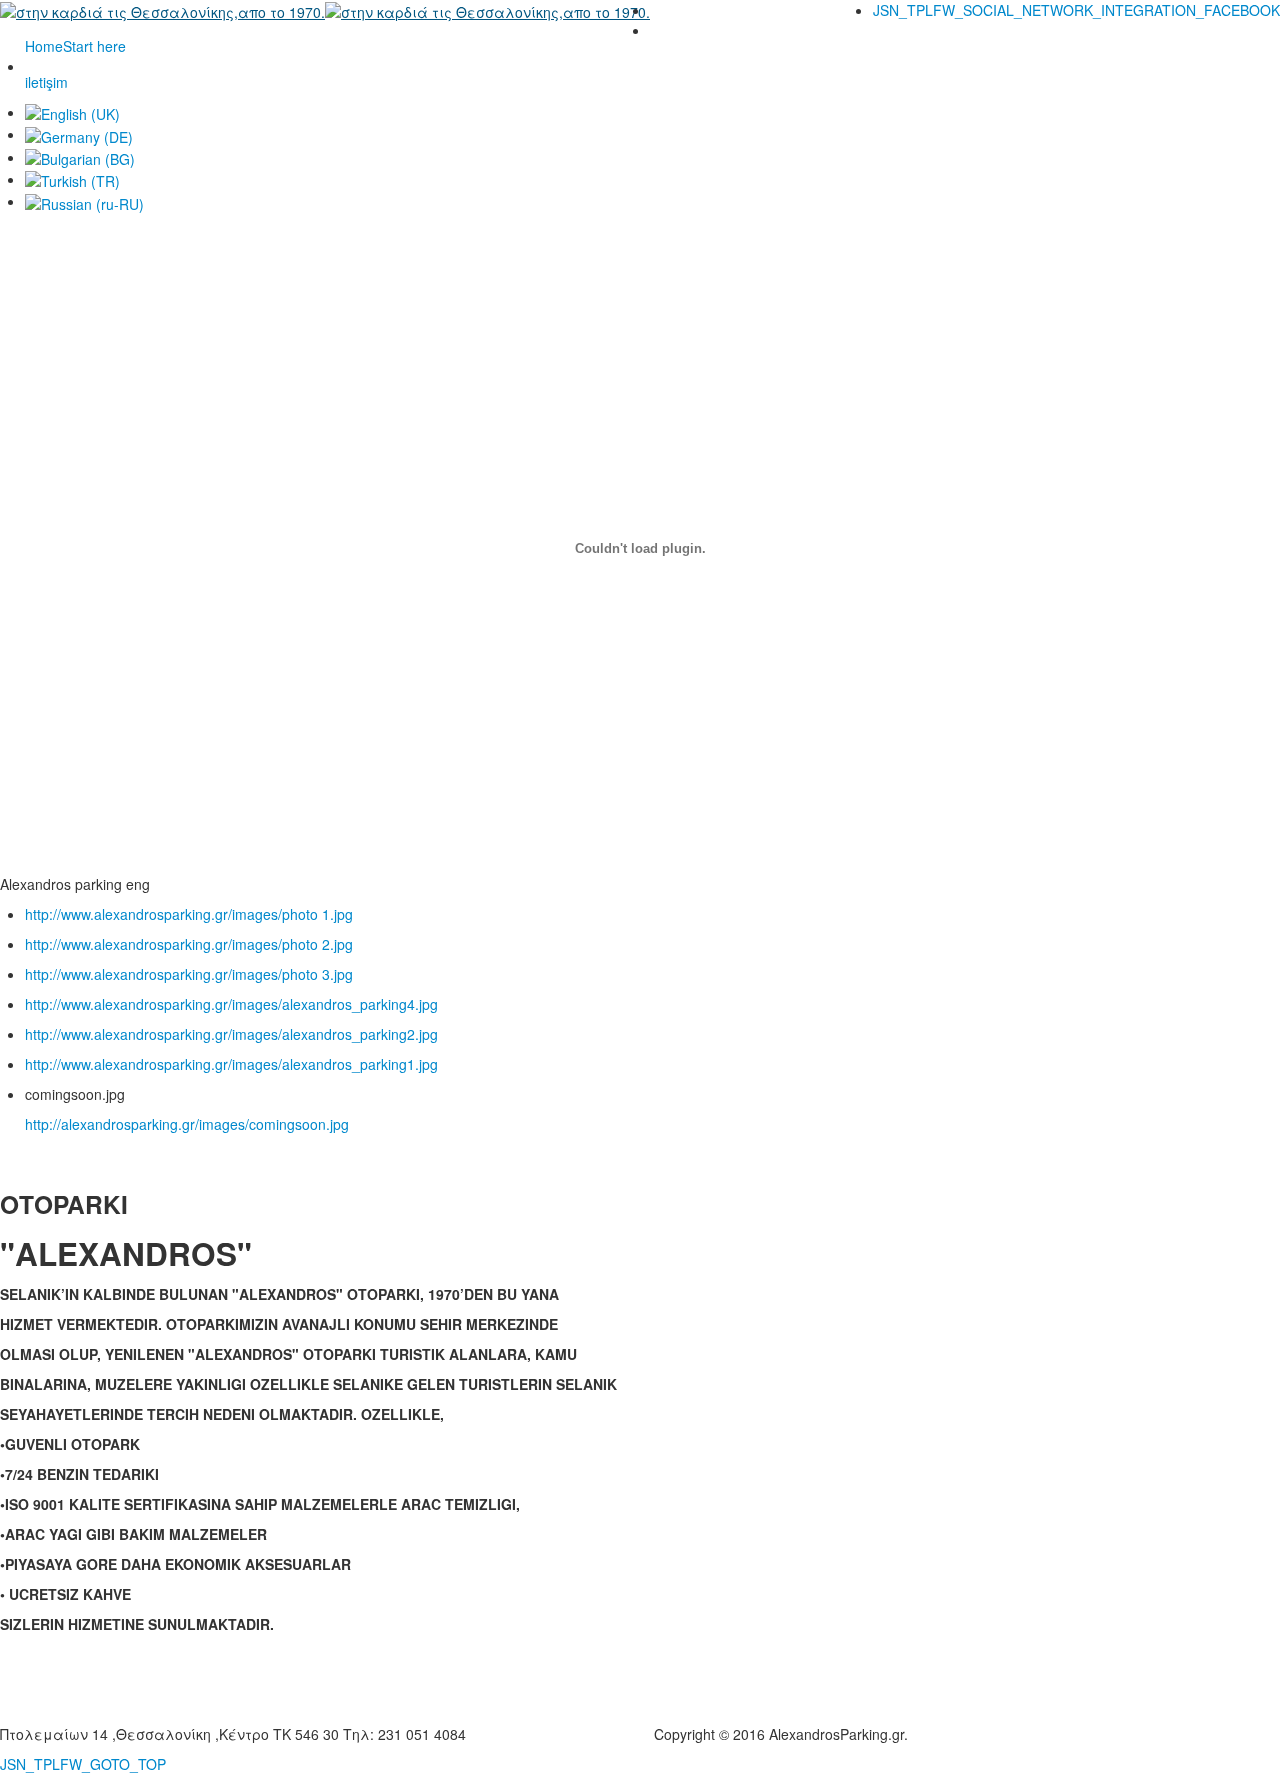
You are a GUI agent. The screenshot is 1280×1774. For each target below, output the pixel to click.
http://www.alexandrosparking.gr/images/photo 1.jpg (189, 914)
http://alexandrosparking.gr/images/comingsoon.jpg (187, 1124)
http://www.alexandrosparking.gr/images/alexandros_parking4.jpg (231, 1004)
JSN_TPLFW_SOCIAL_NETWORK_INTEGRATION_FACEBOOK (1076, 10)
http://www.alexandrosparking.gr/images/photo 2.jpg (189, 944)
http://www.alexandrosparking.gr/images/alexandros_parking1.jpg (231, 1064)
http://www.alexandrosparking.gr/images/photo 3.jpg (189, 974)
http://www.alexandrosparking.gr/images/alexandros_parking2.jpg (231, 1034)
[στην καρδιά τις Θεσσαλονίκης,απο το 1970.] (325, 10)
